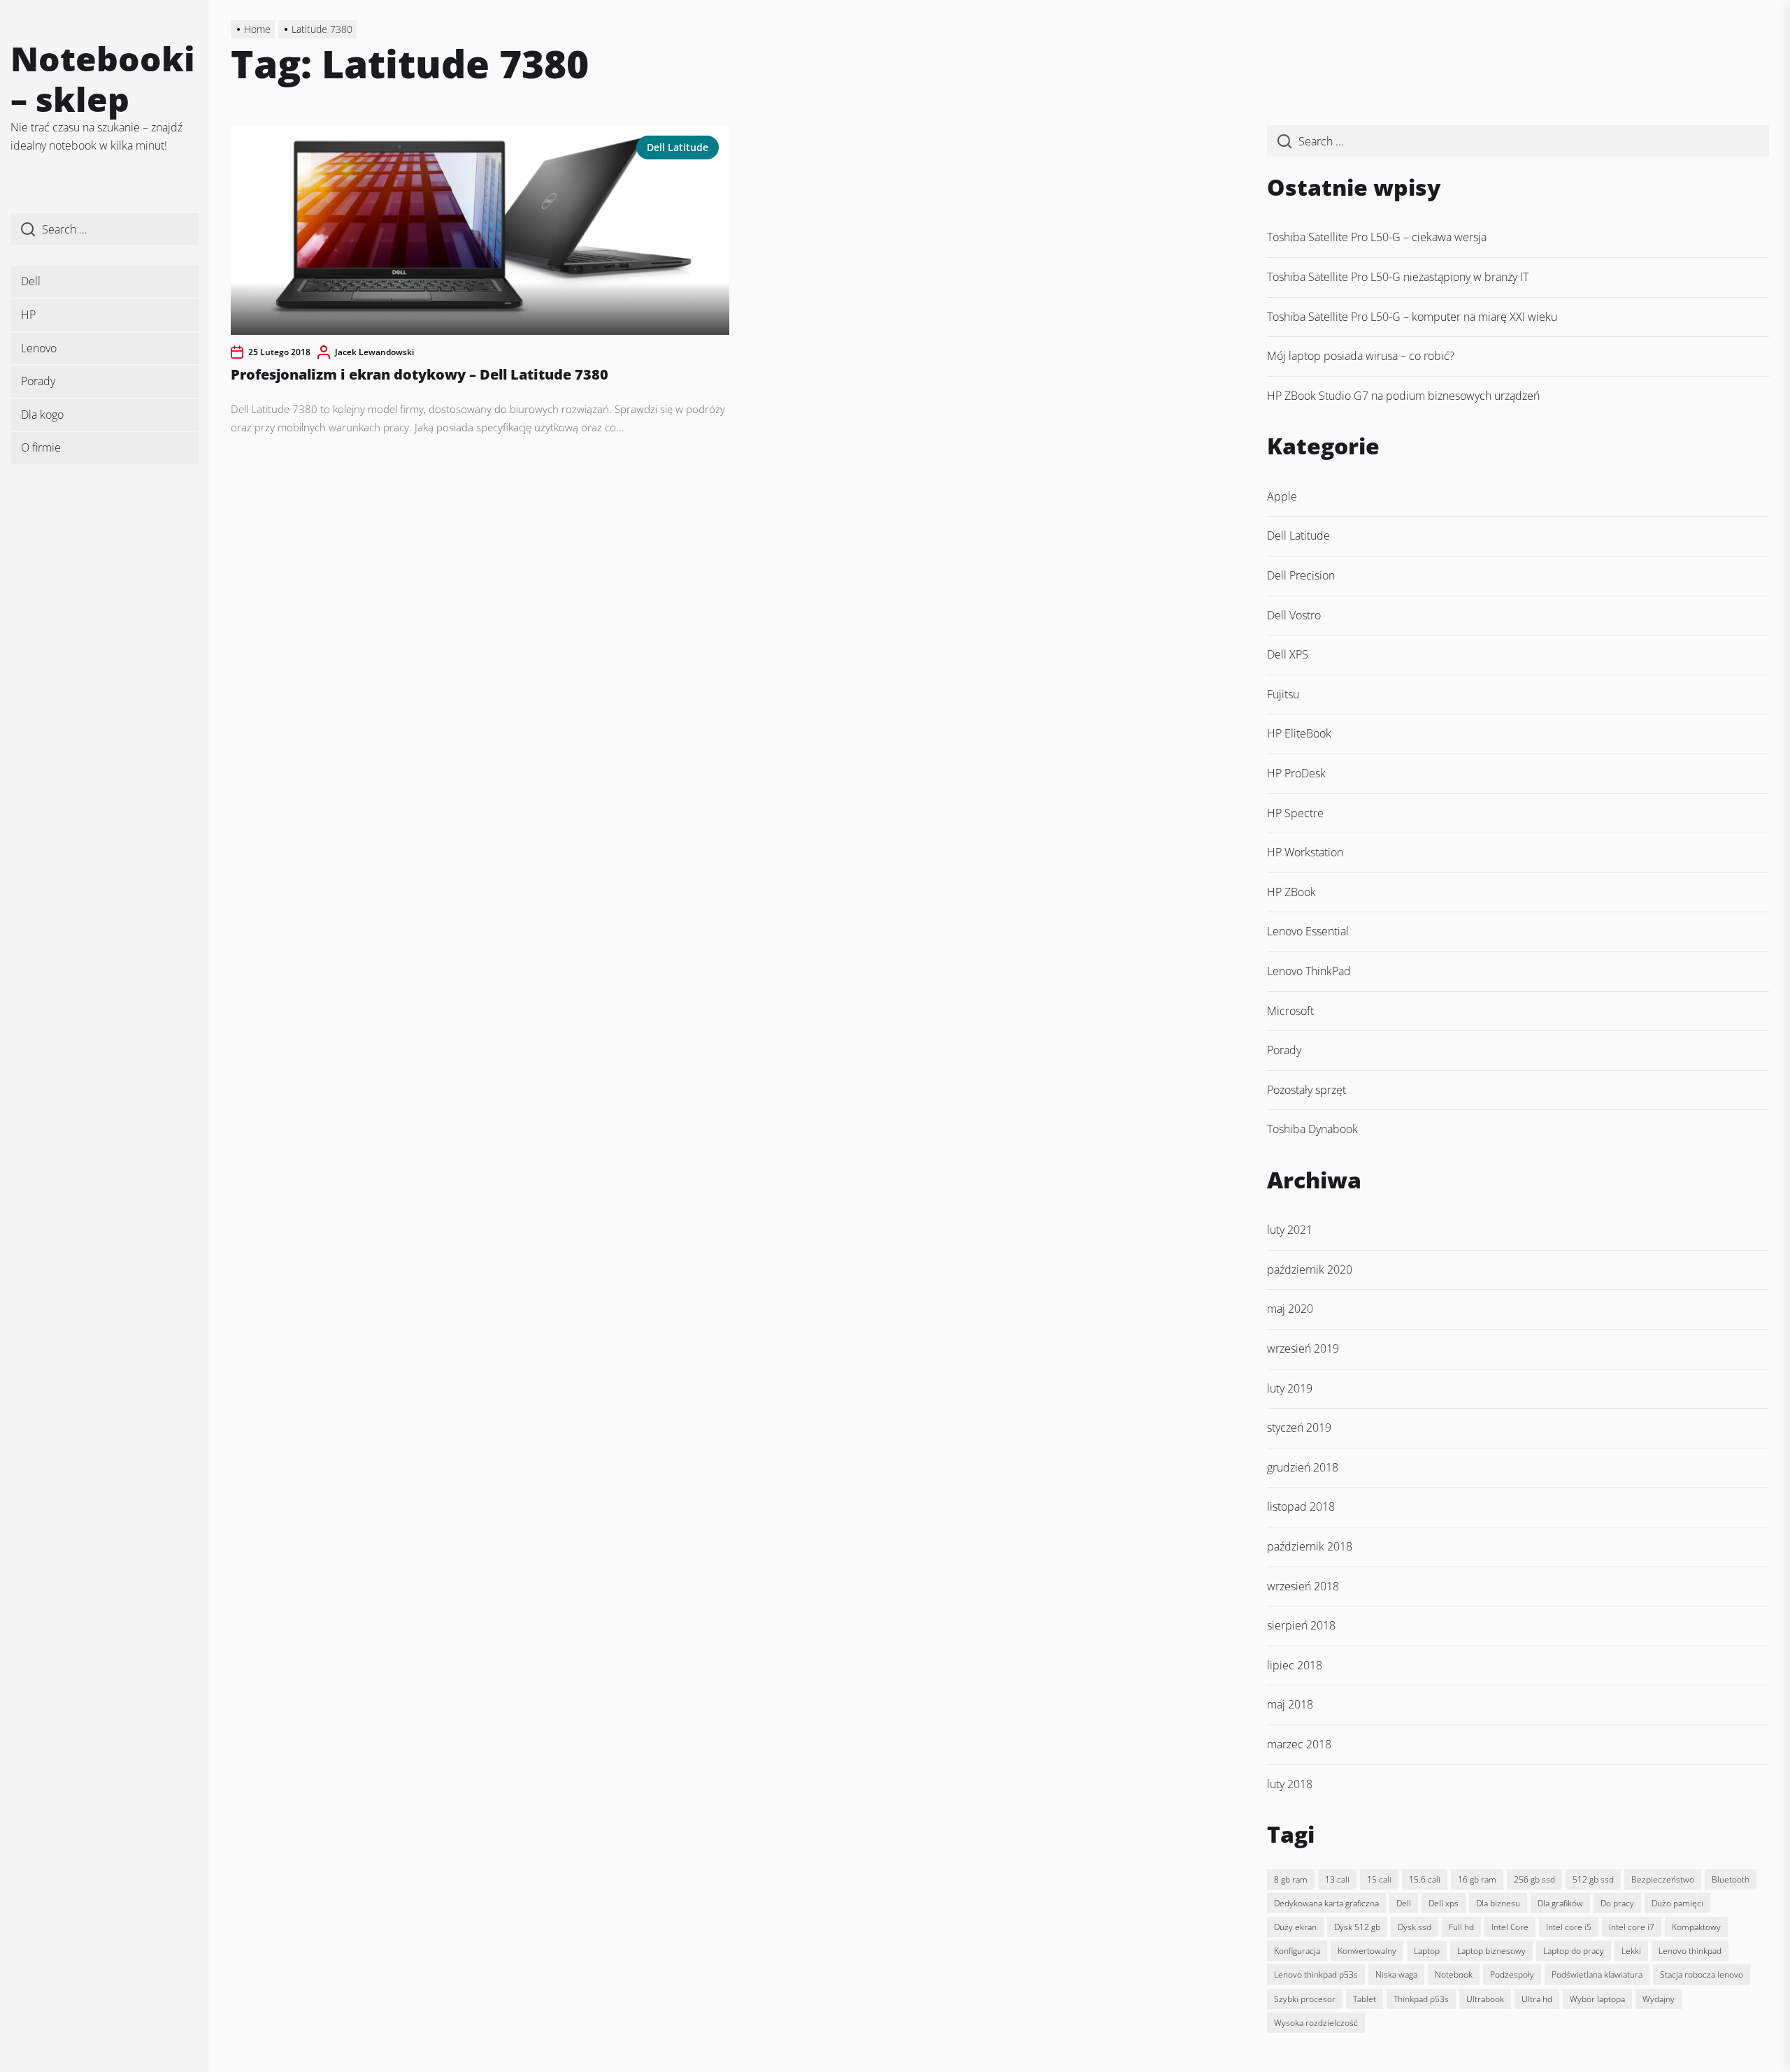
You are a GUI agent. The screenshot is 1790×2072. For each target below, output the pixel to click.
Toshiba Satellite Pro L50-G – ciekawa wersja (1377, 237)
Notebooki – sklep (103, 79)
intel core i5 (1569, 1927)
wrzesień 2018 (1303, 1586)
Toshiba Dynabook (1312, 1129)
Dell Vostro (1294, 615)
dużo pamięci (1677, 1903)
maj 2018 (1290, 1704)
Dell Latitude (678, 147)
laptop (1427, 1951)
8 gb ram (1291, 1879)
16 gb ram (1477, 1879)
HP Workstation (1305, 852)
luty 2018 (1290, 1784)
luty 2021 (1290, 1230)
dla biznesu (1498, 1903)
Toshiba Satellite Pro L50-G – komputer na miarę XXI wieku (1412, 317)
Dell (31, 281)
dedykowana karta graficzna (1326, 1903)
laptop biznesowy (1491, 1951)
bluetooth (1731, 1879)
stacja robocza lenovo (1702, 1974)
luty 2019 (1290, 1388)
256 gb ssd (1534, 1879)
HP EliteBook (1299, 733)
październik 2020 (1310, 1269)
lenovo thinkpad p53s (1316, 1974)
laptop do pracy (1574, 1951)
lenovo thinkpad (1690, 1951)
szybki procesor (1305, 1999)
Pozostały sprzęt (1306, 1090)
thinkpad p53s (1421, 1999)
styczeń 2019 (1299, 1427)
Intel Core (1510, 1927)
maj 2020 (1290, 1309)
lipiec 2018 (1295, 1665)
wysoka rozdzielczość (1316, 2023)
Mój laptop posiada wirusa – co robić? (1361, 356)
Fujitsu (1283, 694)
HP (28, 315)
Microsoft (1290, 1011)
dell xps (1444, 1903)
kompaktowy (1696, 1927)
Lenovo (39, 348)
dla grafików (1560, 1903)
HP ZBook (1291, 892)
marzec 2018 (1299, 1744)
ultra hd (1537, 1999)
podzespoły (1512, 1974)
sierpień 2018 (1301, 1625)
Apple (1282, 496)
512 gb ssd (1593, 1879)
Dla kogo (42, 415)
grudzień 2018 (1303, 1467)
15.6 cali (1425, 1879)
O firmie (41, 447)
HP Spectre (1295, 813)
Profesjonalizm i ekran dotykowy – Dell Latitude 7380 (420, 374)
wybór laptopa (1597, 1999)
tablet (1365, 1999)
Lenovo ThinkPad (1309, 971)
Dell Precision (1301, 575)
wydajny (1659, 1999)
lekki (1631, 1951)
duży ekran (1295, 1927)
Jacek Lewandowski (374, 352)
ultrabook (1485, 1999)
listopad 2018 (1301, 1506)
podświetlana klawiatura (1597, 1974)
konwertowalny (1367, 1951)
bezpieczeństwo (1663, 1879)
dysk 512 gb (1357, 1927)
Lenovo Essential (1308, 931)
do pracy (1617, 1903)
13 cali (1337, 1879)
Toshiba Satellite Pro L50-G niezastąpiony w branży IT (1398, 277)
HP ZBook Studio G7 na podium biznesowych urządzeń (1403, 396)
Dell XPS (1288, 654)
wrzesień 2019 (1303, 1348)
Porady (38, 381)
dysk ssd (1415, 1927)
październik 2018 (1310, 1546)
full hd (1461, 1927)
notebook (1454, 1974)
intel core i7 (1632, 1927)
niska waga (1396, 1974)
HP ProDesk (1296, 773)
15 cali (1379, 1879)
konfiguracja (1297, 1951)
